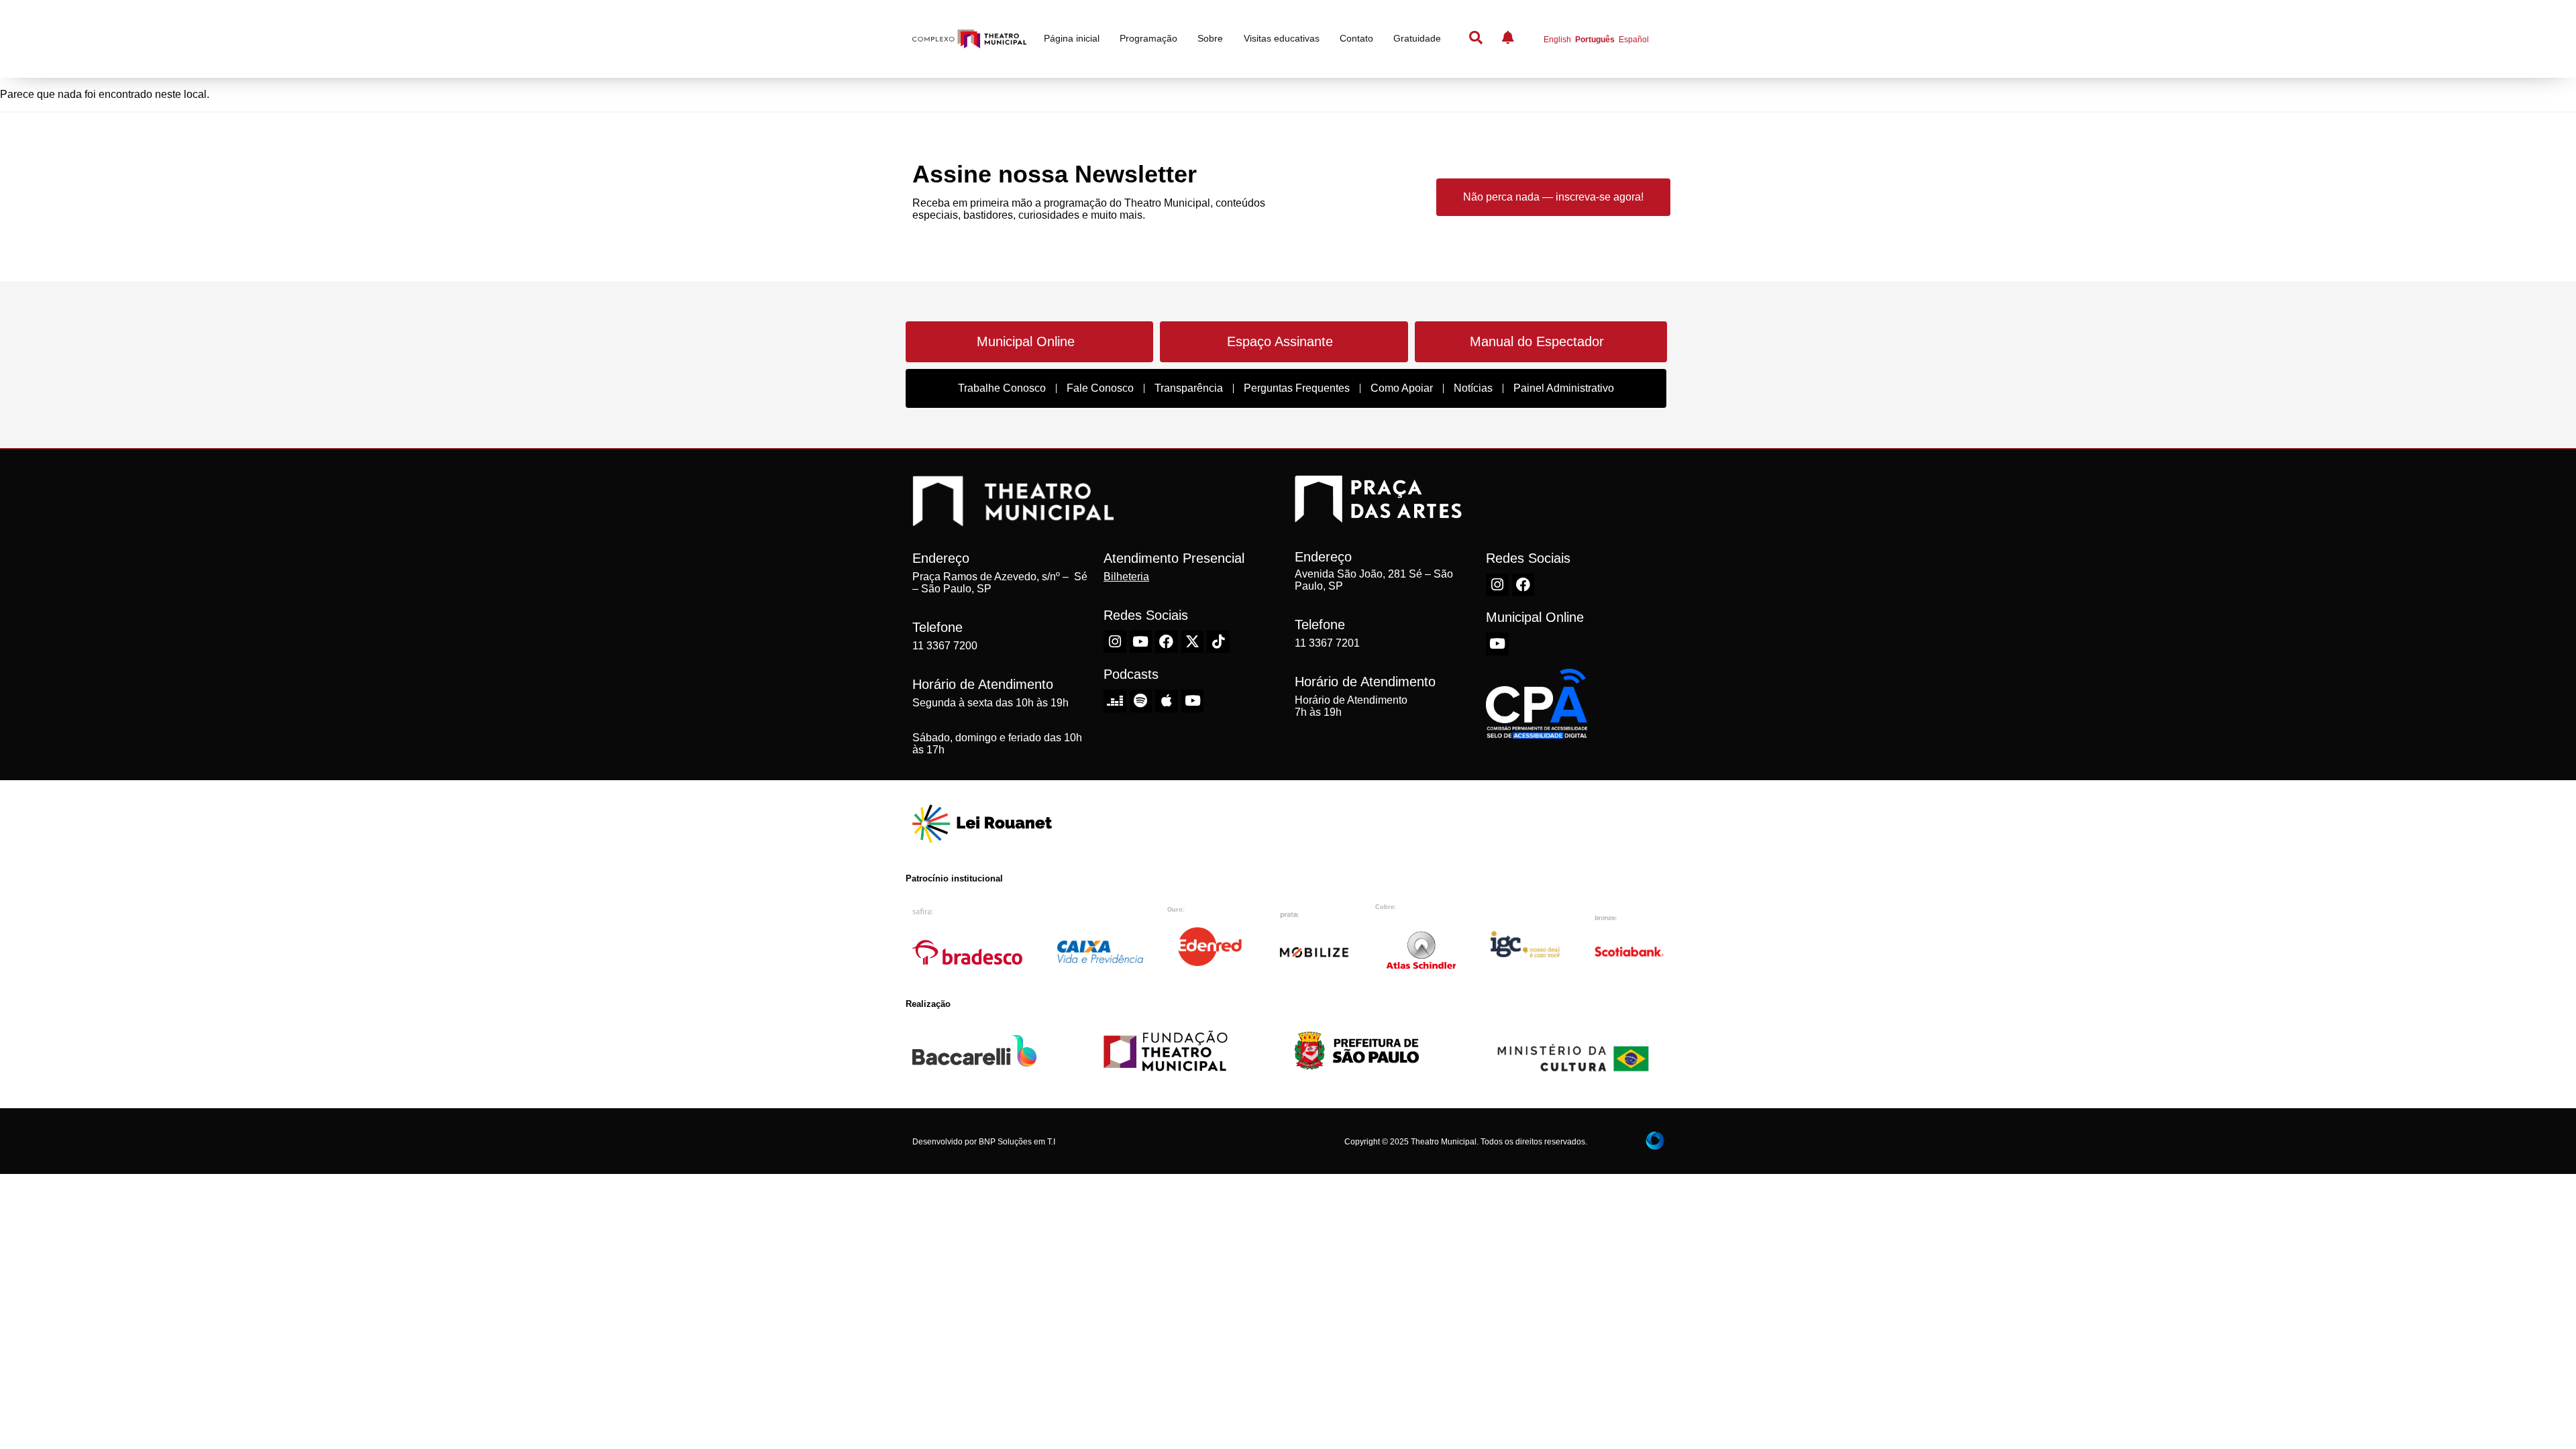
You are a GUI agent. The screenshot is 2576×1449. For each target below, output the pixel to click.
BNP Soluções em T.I (1017, 1142)
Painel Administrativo (1564, 388)
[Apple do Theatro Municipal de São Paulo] (1167, 701)
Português (1595, 40)
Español (1634, 40)
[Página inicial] (969, 39)
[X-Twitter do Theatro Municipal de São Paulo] (1193, 642)
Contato (1356, 38)
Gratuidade (1417, 38)
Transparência (1189, 388)
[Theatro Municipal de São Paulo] (1013, 519)
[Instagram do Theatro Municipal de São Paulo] (1115, 642)
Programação (1148, 38)
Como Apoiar (1402, 388)
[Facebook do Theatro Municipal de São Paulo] (1167, 642)
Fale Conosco (1100, 388)
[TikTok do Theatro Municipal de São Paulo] (1218, 642)
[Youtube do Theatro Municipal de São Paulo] (1141, 642)
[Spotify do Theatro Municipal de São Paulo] (1141, 701)
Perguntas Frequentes (1297, 388)
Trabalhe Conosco (1002, 388)
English (1557, 40)
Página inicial (1072, 38)
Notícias (1473, 388)
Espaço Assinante (1280, 341)
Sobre (1210, 38)
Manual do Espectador (1537, 341)
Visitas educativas (1282, 38)
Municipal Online (1026, 341)
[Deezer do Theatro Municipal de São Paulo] (1115, 701)
